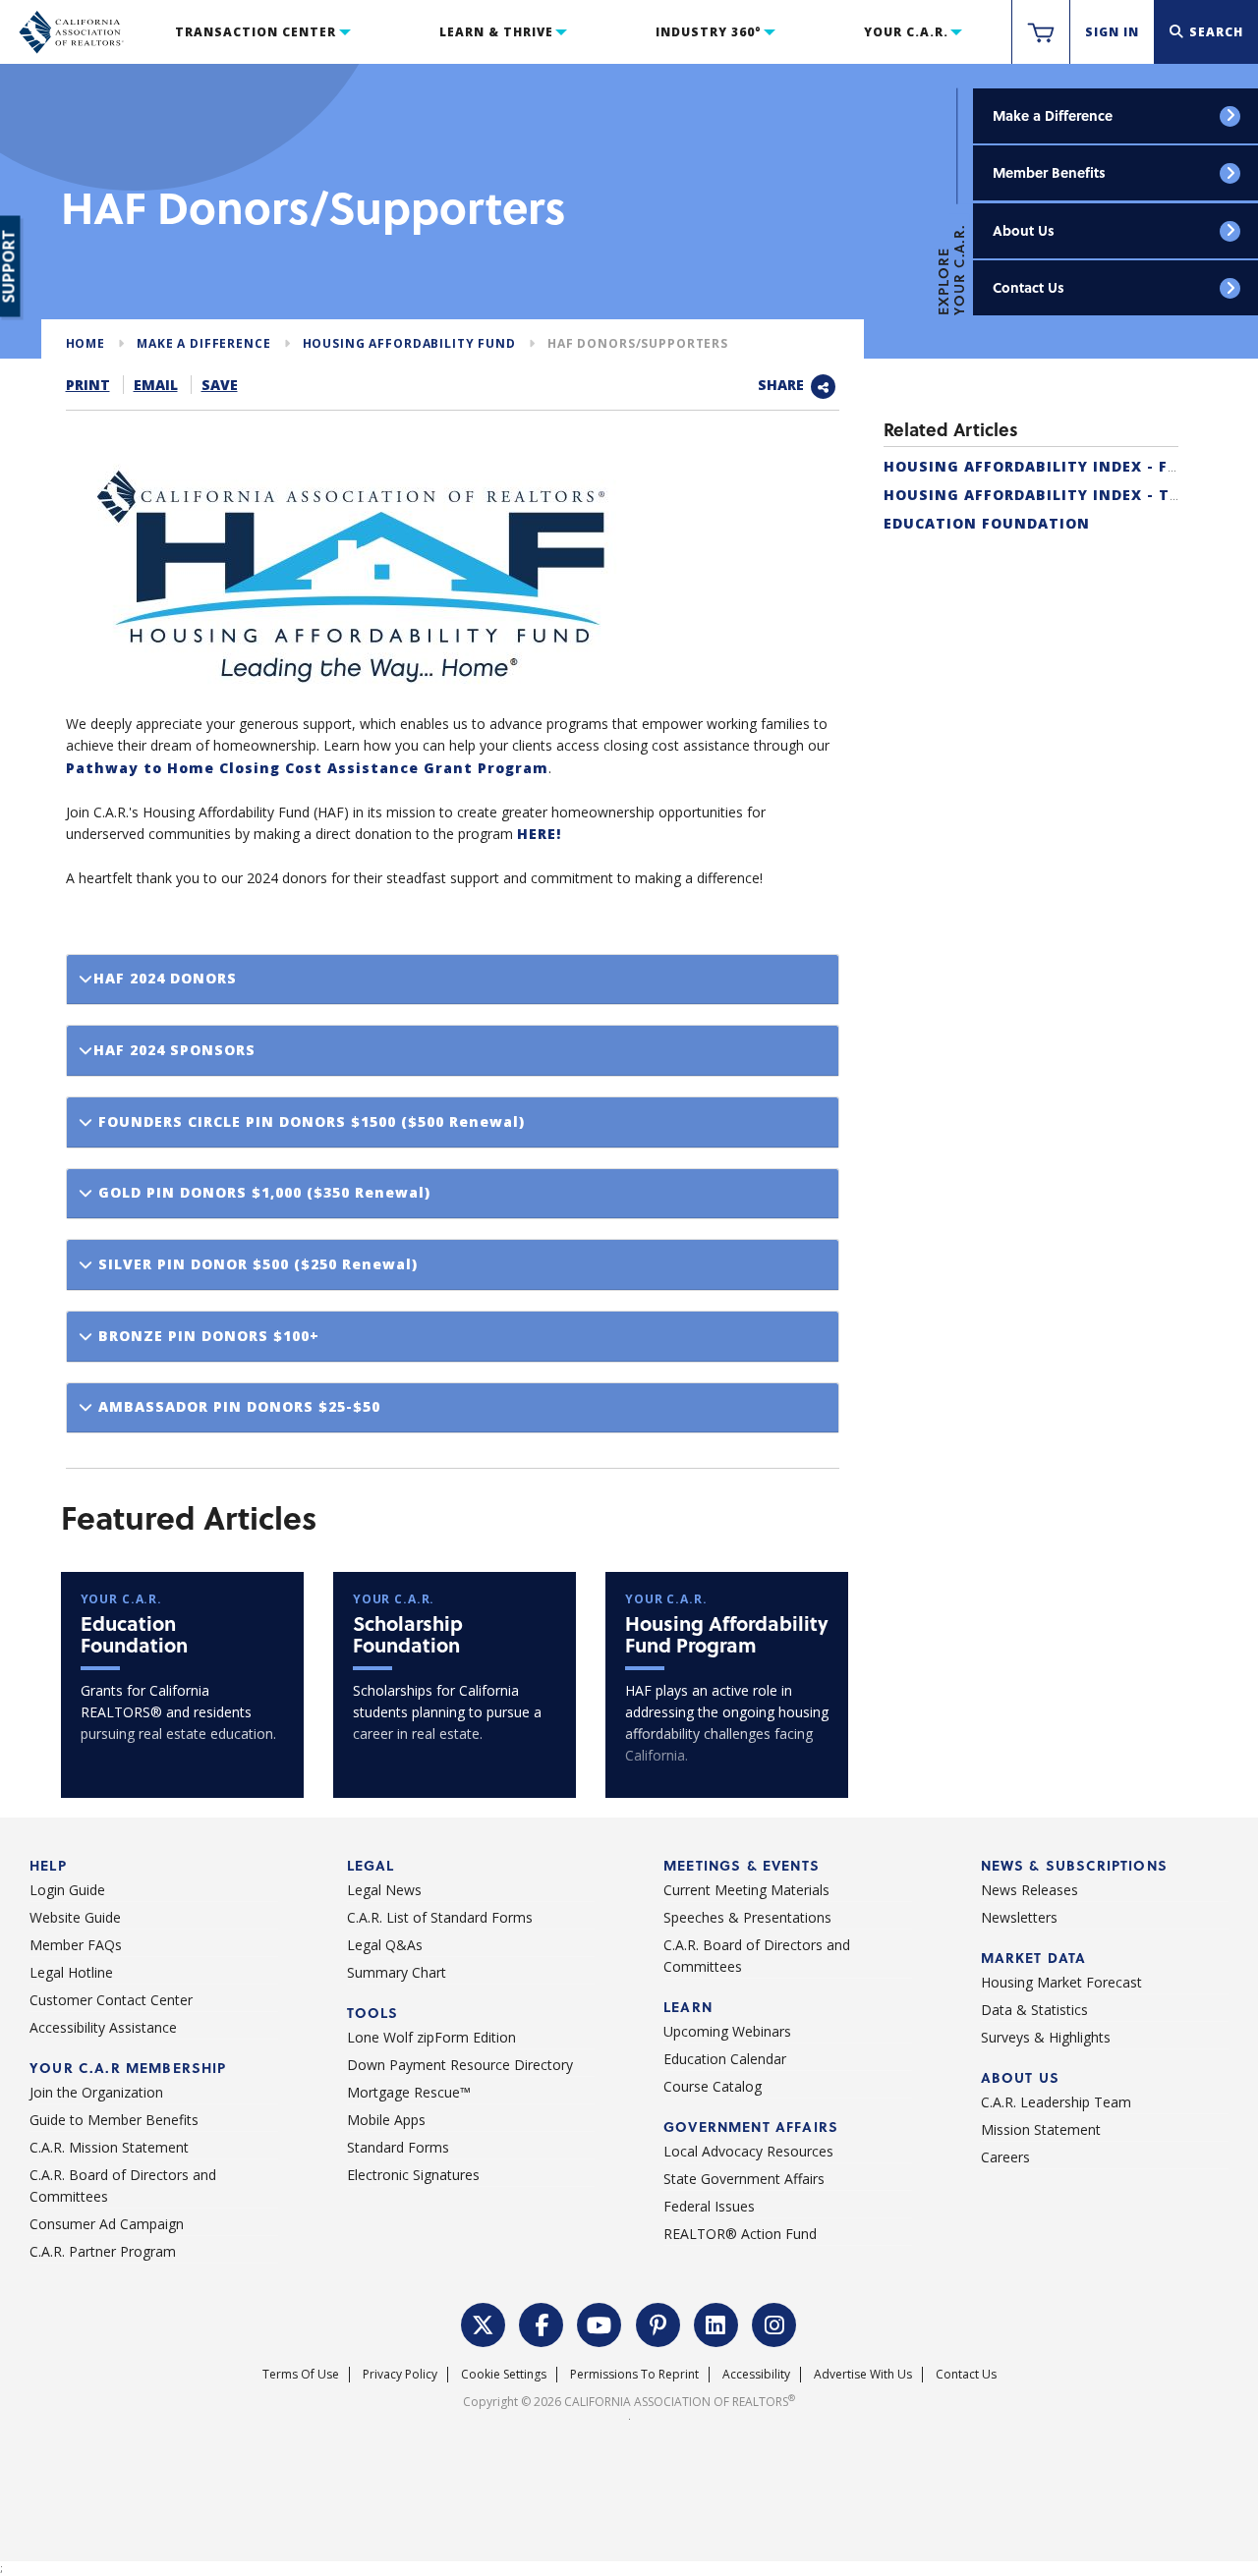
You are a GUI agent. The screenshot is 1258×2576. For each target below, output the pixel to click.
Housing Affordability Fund (409, 343)
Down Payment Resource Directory (460, 2065)
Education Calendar (725, 2059)
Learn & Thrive (496, 32)
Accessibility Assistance (103, 2027)
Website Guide (75, 1917)
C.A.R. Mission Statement (109, 2147)
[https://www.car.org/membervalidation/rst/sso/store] (1041, 32)
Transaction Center (256, 32)
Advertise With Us (863, 2374)
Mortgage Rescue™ (409, 2092)
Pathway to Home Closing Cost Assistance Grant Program (307, 768)
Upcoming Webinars (727, 2031)
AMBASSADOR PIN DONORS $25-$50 (237, 1407)
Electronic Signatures (413, 2175)
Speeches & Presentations (747, 1917)
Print (88, 385)
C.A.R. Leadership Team (1056, 2102)
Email (156, 385)
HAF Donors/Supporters (638, 343)
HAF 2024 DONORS (165, 979)
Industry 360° (708, 32)
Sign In (1112, 32)
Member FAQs (76, 1945)
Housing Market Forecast (1061, 1982)
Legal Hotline (71, 1972)
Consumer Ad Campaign (107, 2224)
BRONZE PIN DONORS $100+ (206, 1336)
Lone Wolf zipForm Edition (431, 2037)
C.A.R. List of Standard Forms (440, 1917)
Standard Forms (398, 2147)
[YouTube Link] (600, 2323)
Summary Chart (397, 1972)
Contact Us (1029, 287)
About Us (1024, 230)
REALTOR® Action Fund (740, 2234)
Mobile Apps (386, 2120)
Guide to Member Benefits (114, 2120)
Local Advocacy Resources (748, 2151)
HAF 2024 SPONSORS (174, 1050)
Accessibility (756, 2374)
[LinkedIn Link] (716, 2323)
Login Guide (67, 1890)
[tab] (453, 980)
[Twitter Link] (484, 2323)
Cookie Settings (504, 2374)
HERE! (539, 834)
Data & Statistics (1034, 2010)
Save (220, 385)
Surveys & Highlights (1046, 2037)
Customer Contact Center (111, 2000)
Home (86, 343)
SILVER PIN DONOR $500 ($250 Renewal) (256, 1264)
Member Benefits (1049, 172)
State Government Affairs (744, 2179)
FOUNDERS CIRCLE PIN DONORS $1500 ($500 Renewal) (309, 1122)
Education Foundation (987, 523)
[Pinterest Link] (658, 2323)
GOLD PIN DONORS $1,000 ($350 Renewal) (262, 1193)
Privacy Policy (400, 2374)
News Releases (1029, 1890)
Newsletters (1019, 1917)
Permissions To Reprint (634, 2374)
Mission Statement (1041, 2129)
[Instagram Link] (774, 2323)
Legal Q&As (385, 1945)
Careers (1005, 2157)
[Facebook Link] (542, 2323)
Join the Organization (96, 2092)
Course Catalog (713, 2086)
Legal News (384, 1890)
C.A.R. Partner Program (103, 2251)
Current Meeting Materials (746, 1890)
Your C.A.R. (906, 32)
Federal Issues (709, 2206)
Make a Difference (1053, 115)
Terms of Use (301, 2374)
